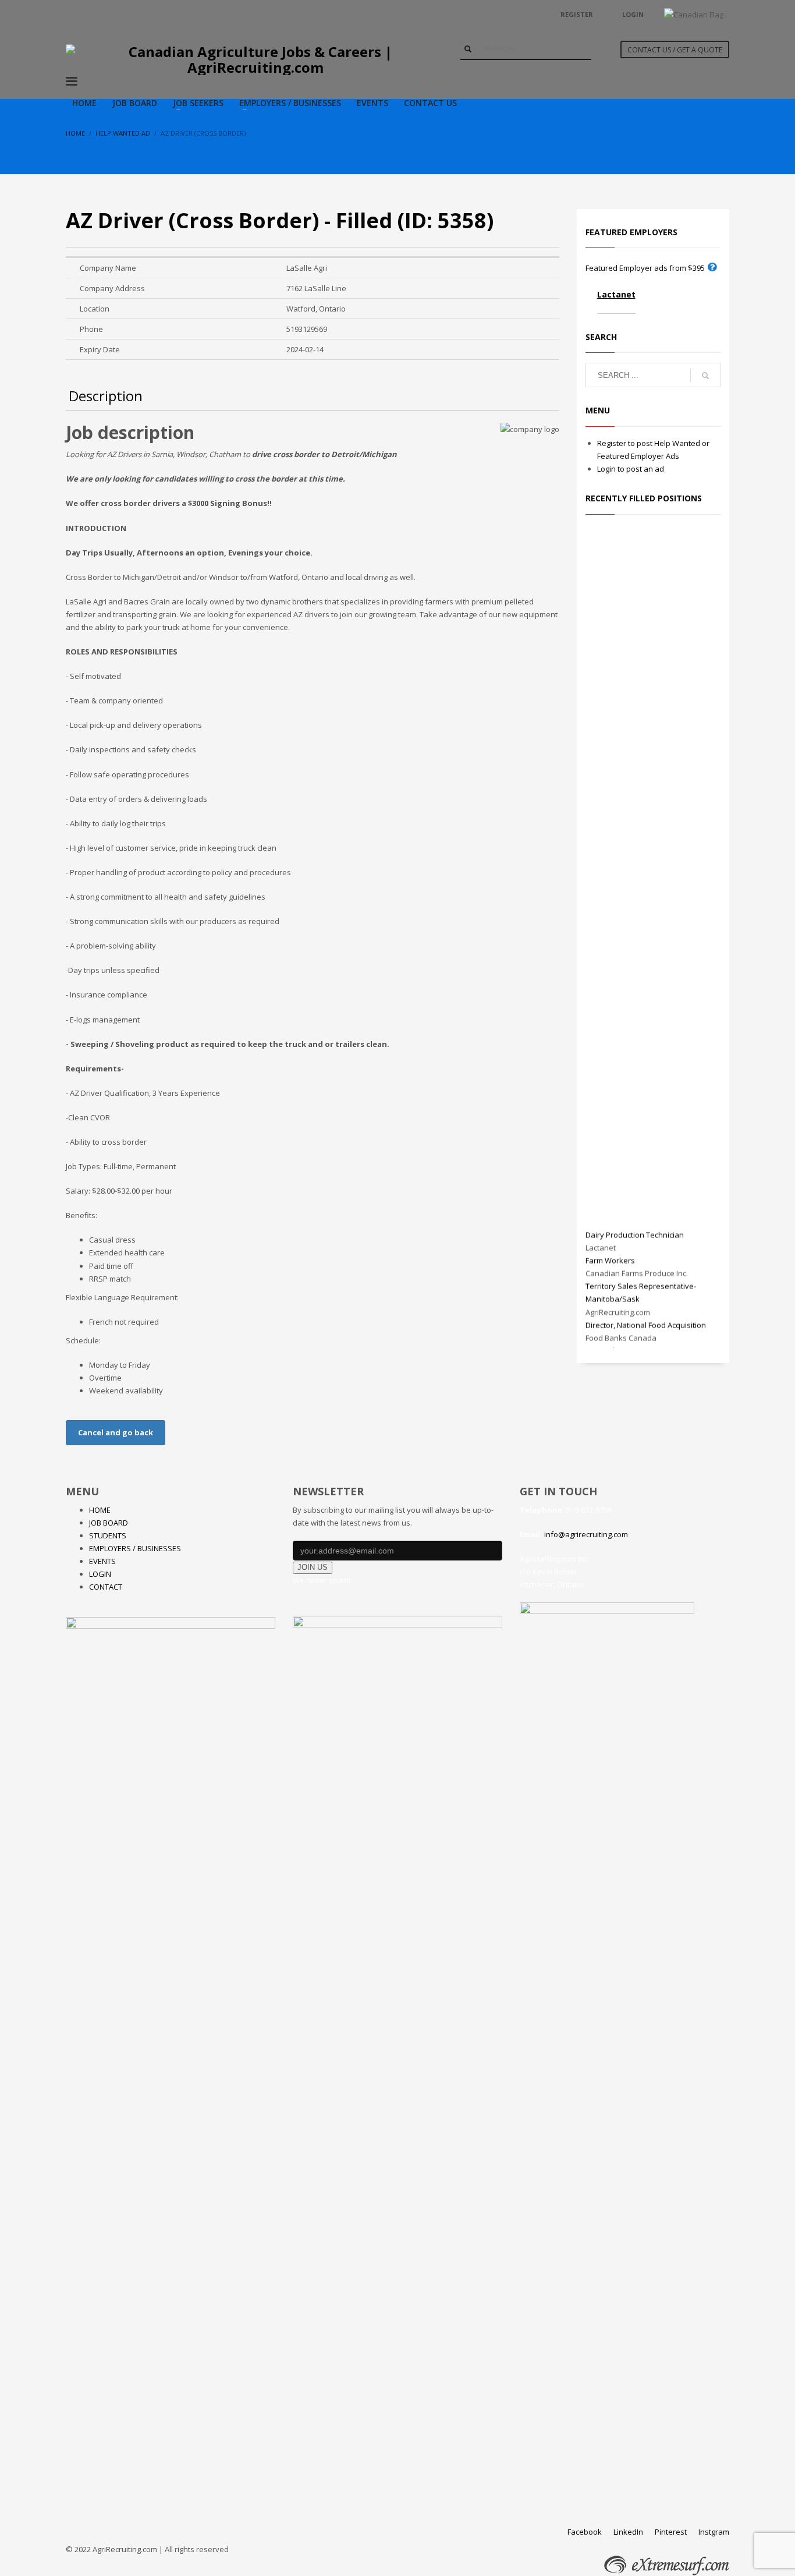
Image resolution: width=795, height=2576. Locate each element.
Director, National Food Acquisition (646, 1320)
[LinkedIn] (127, 15)
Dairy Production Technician (635, 1230)
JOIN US (313, 1567)
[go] (468, 49)
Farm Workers (610, 1256)
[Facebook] (74, 15)
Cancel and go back (116, 1432)
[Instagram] (109, 15)
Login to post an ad (631, 469)
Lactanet (616, 294)
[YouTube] (92, 15)
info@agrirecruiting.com (586, 1534)
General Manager (617, 1346)
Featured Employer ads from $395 (645, 268)
